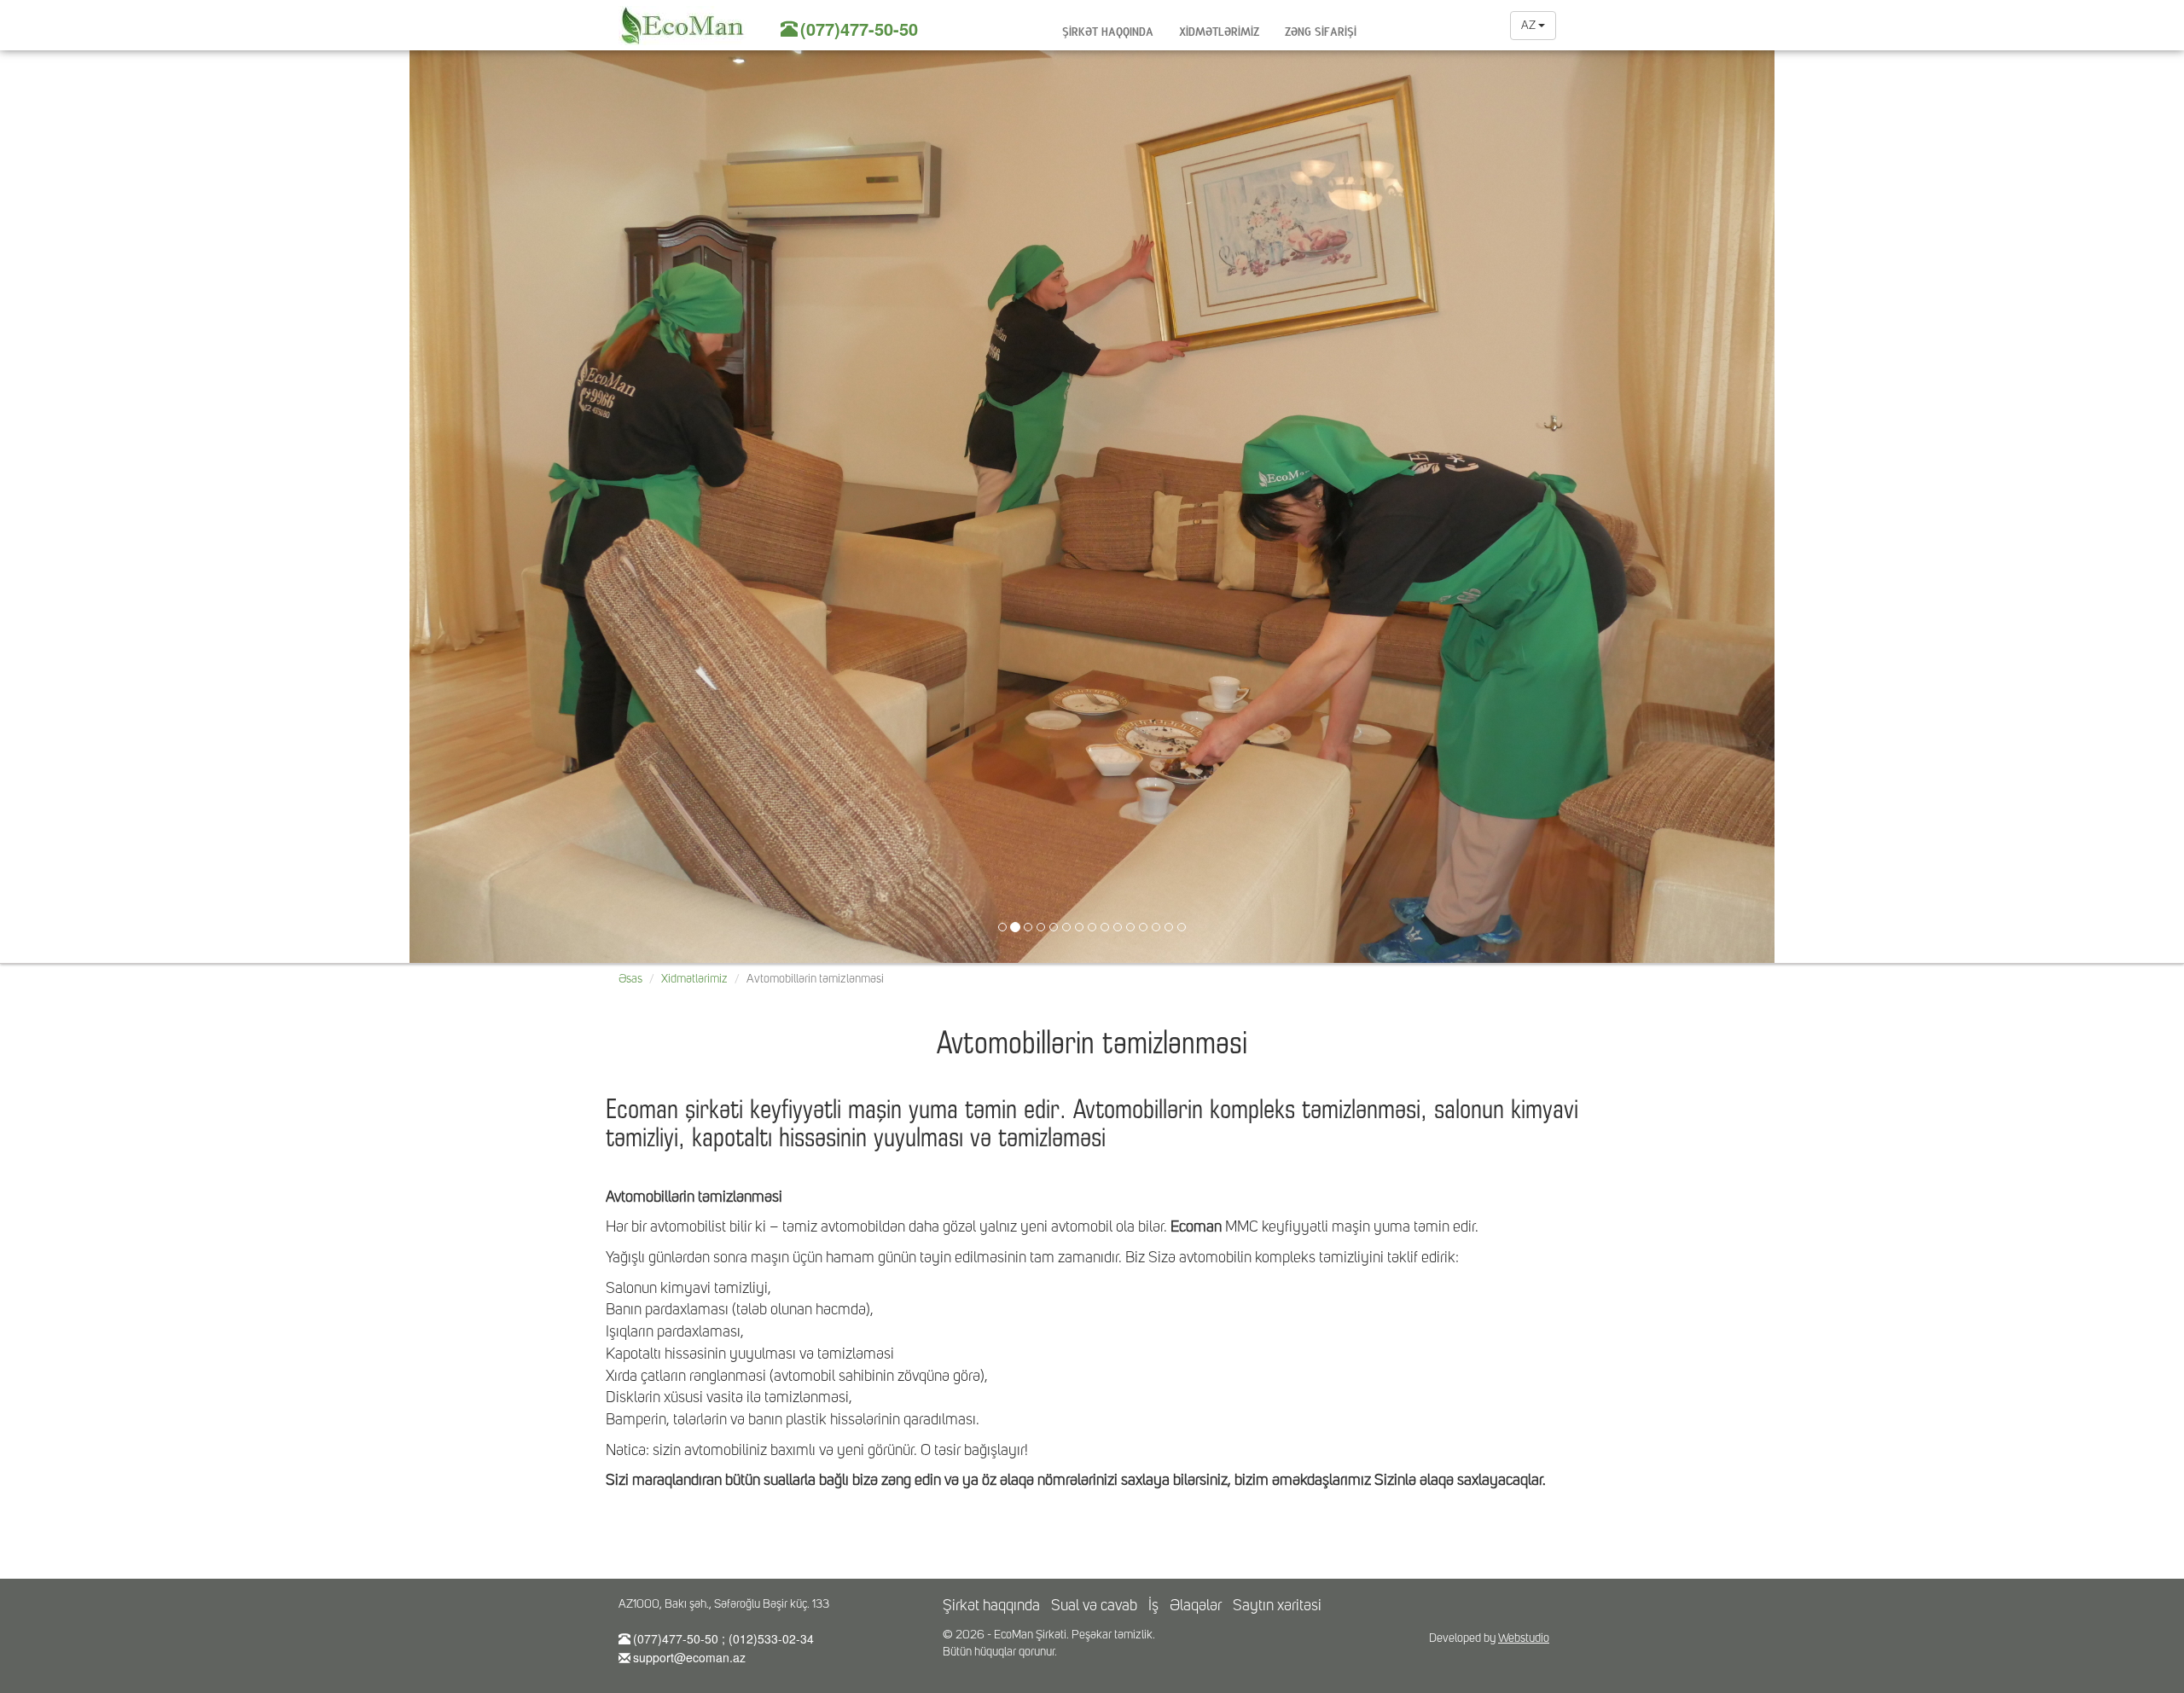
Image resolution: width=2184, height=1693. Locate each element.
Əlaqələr (1196, 1606)
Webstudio (1524, 1638)
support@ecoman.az (689, 1657)
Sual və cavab (1094, 1606)
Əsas (630, 979)
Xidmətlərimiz (1219, 29)
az (1530, 26)
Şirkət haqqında (1108, 29)
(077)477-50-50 (859, 29)
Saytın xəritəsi (1277, 1606)
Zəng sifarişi (1321, 29)
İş (1153, 1606)
